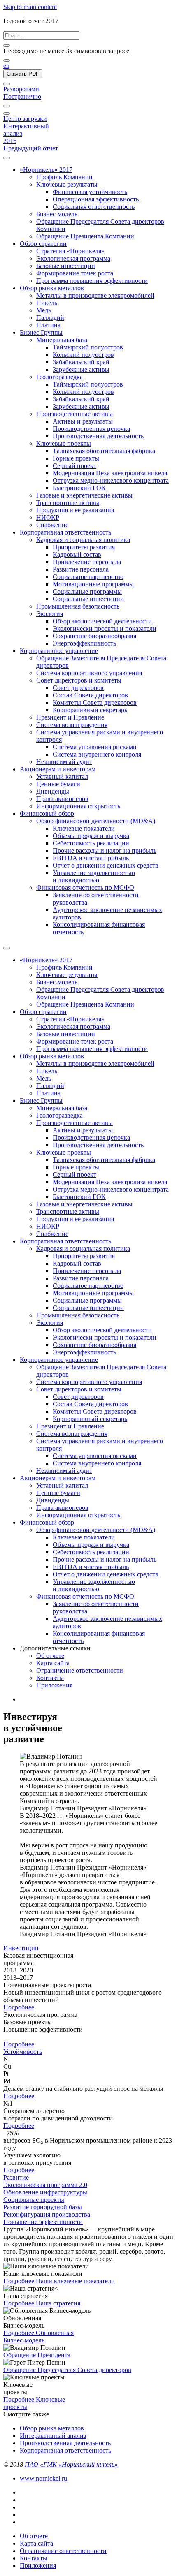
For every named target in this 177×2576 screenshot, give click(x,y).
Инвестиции (21, 1948)
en (6, 66)
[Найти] (7, 60)
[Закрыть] (7, 46)
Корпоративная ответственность (65, 2450)
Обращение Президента (37, 2355)
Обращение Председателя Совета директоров (67, 2370)
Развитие (16, 2177)
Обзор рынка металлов (52, 2428)
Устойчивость (23, 2052)
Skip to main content (30, 7)
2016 (10, 141)
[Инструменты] (7, 106)
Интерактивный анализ (53, 2436)
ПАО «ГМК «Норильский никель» (71, 2464)
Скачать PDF (23, 74)
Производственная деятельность (65, 2443)
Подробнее (19, 2007)
